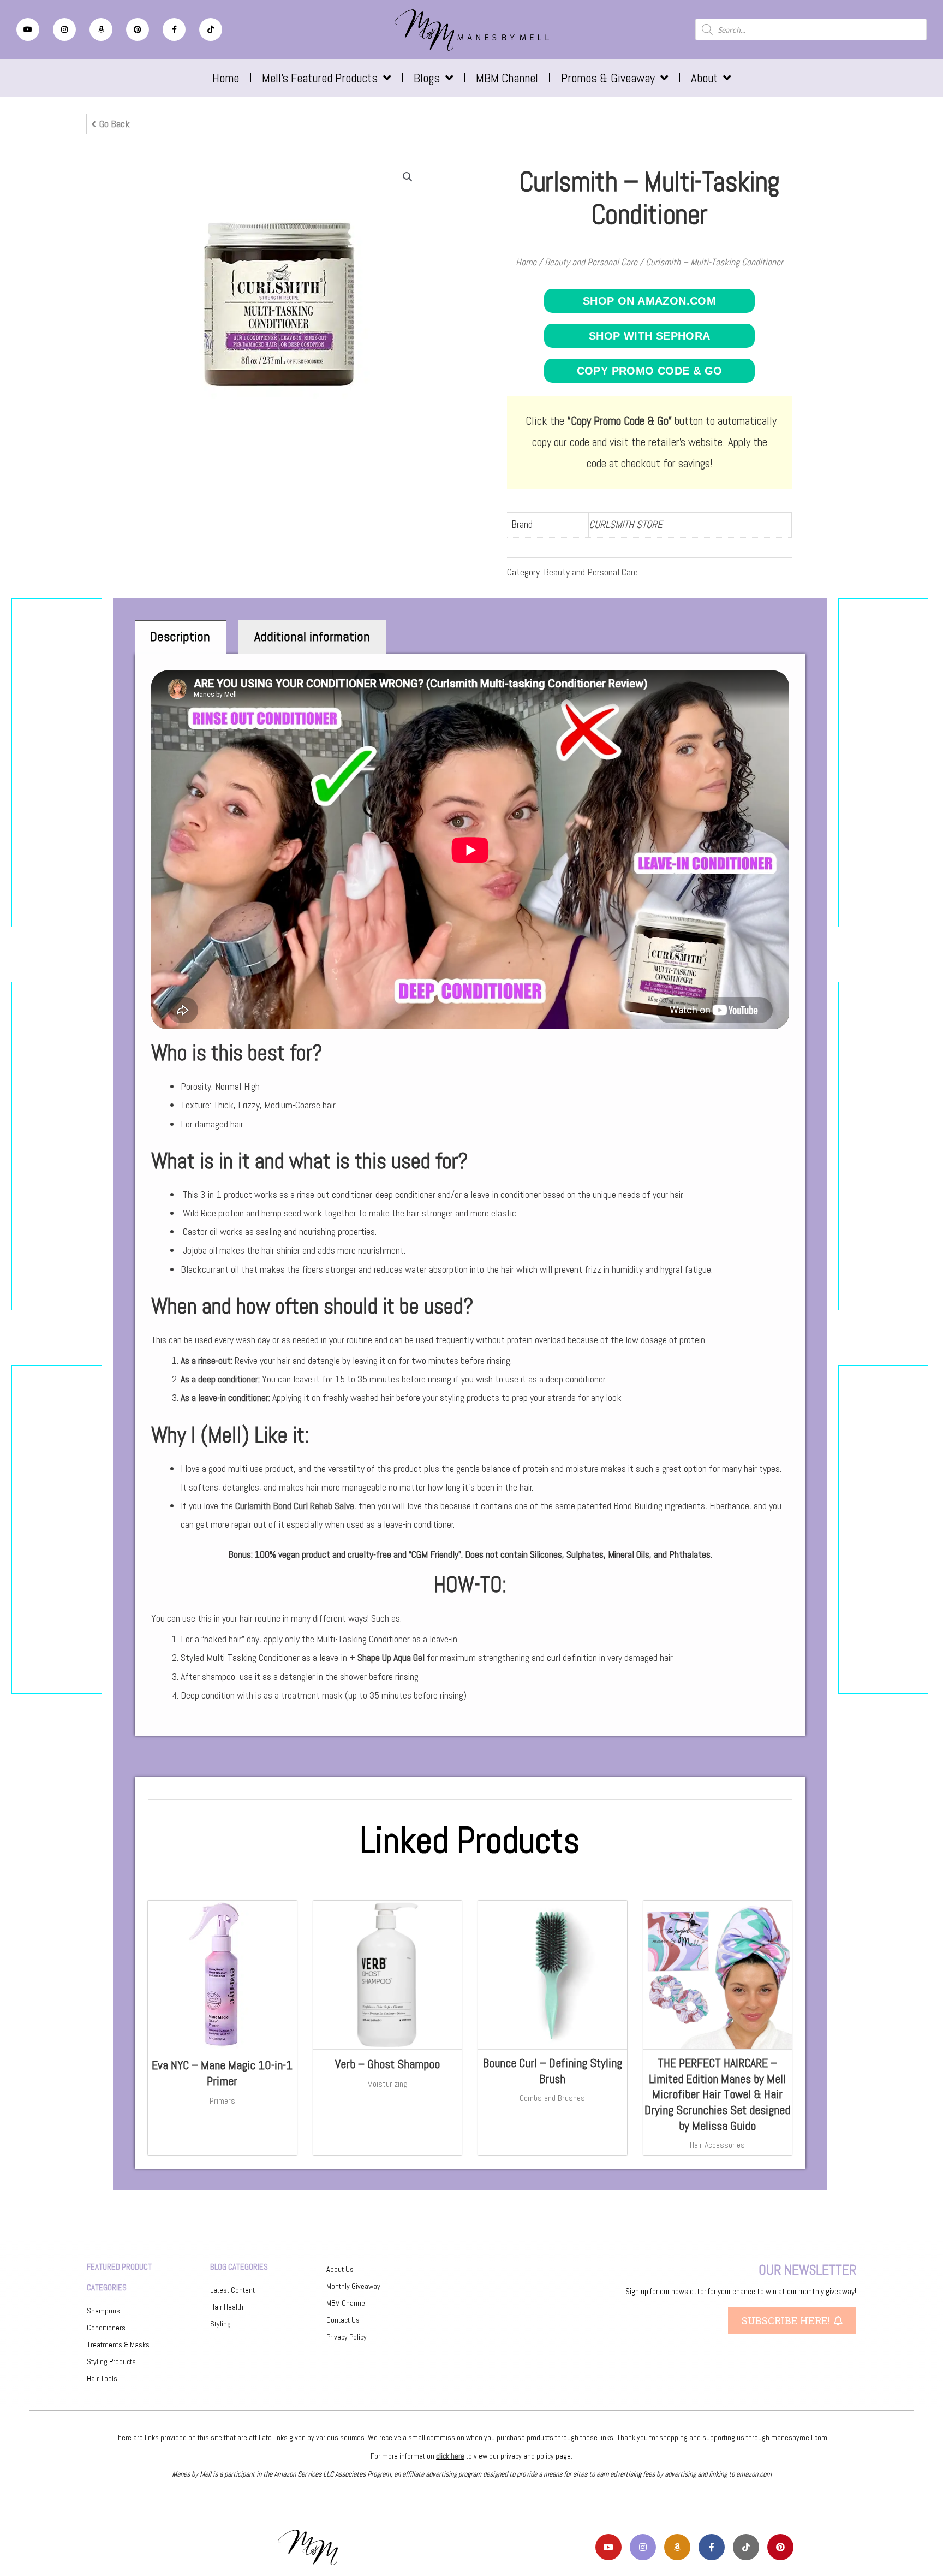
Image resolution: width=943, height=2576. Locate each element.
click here (450, 2456)
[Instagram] (64, 29)
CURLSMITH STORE (626, 524)
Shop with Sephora (650, 336)
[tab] (181, 637)
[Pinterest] (138, 29)
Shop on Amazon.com (649, 301)
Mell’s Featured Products (320, 78)
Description (180, 636)
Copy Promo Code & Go (650, 371)
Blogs (427, 78)
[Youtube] (28, 29)
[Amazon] (101, 29)
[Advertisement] (57, 763)
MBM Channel (507, 78)
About (704, 78)
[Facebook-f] (174, 29)
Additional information (312, 636)
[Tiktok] (211, 29)
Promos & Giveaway (608, 78)
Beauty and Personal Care (591, 262)
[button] (113, 124)
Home (226, 78)
